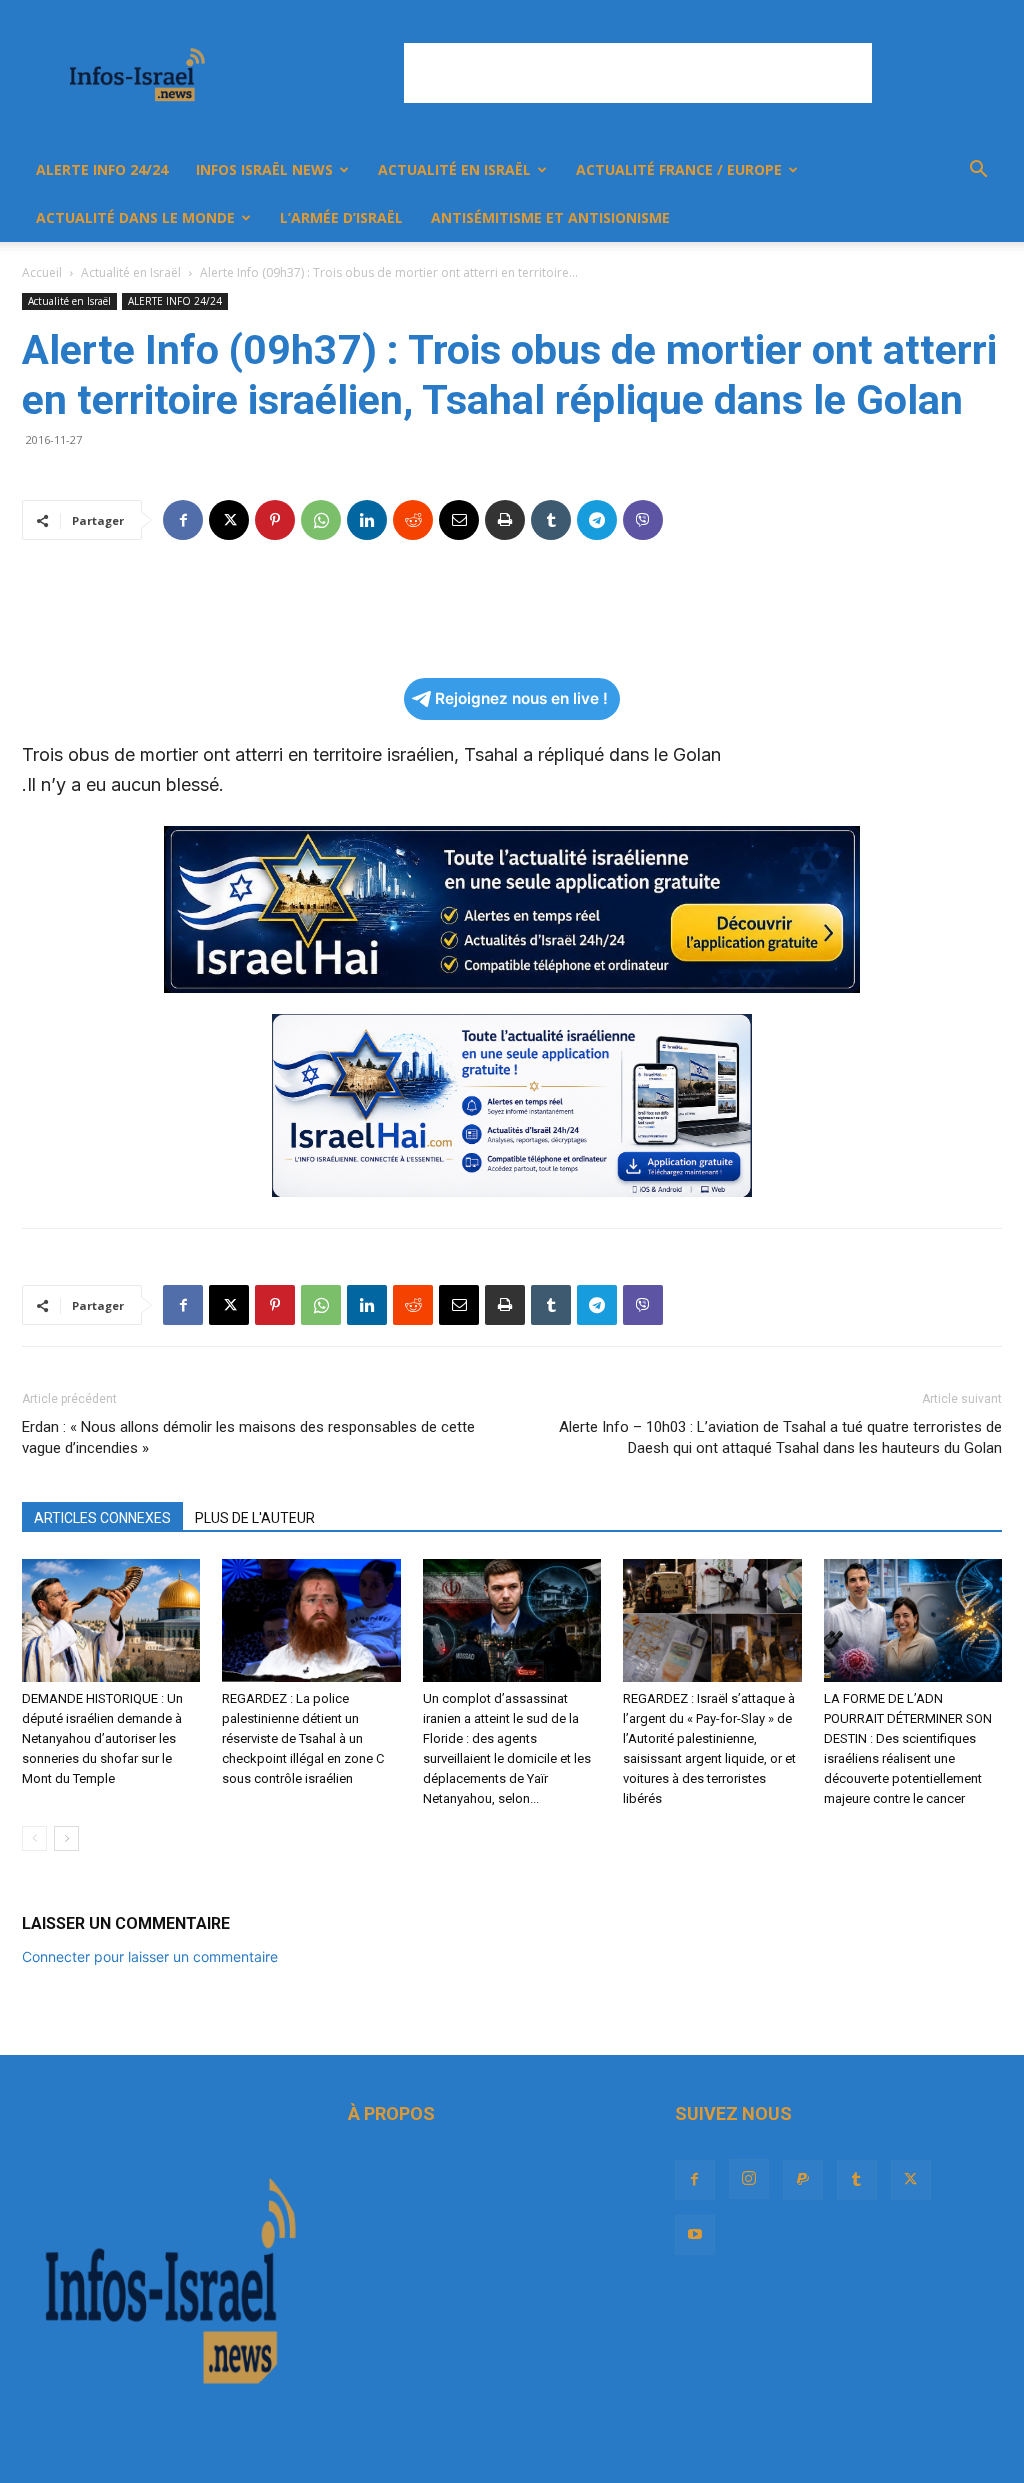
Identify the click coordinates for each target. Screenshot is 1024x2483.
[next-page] (66, 1838)
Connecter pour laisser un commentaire (150, 1956)
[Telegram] (597, 520)
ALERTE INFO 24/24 (102, 169)
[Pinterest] (275, 520)
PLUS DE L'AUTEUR (255, 1518)
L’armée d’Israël (341, 217)
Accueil (42, 272)
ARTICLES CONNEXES (102, 1518)
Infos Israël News (264, 169)
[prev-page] (34, 1838)
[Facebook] (183, 520)
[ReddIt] (413, 520)
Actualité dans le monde (135, 217)
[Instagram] (749, 2179)
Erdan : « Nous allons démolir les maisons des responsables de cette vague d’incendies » (248, 1437)
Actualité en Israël (454, 169)
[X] (229, 520)
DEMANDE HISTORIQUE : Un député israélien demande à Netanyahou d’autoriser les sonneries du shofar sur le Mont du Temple (102, 1738)
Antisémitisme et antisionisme (550, 217)
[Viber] (643, 520)
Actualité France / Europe (679, 169)
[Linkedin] (367, 520)
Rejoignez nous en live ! (521, 698)
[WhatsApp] (321, 520)
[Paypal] (803, 2180)
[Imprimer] (505, 520)
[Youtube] (695, 2235)
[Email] (459, 520)
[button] (978, 171)
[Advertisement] (638, 73)
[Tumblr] (551, 520)
